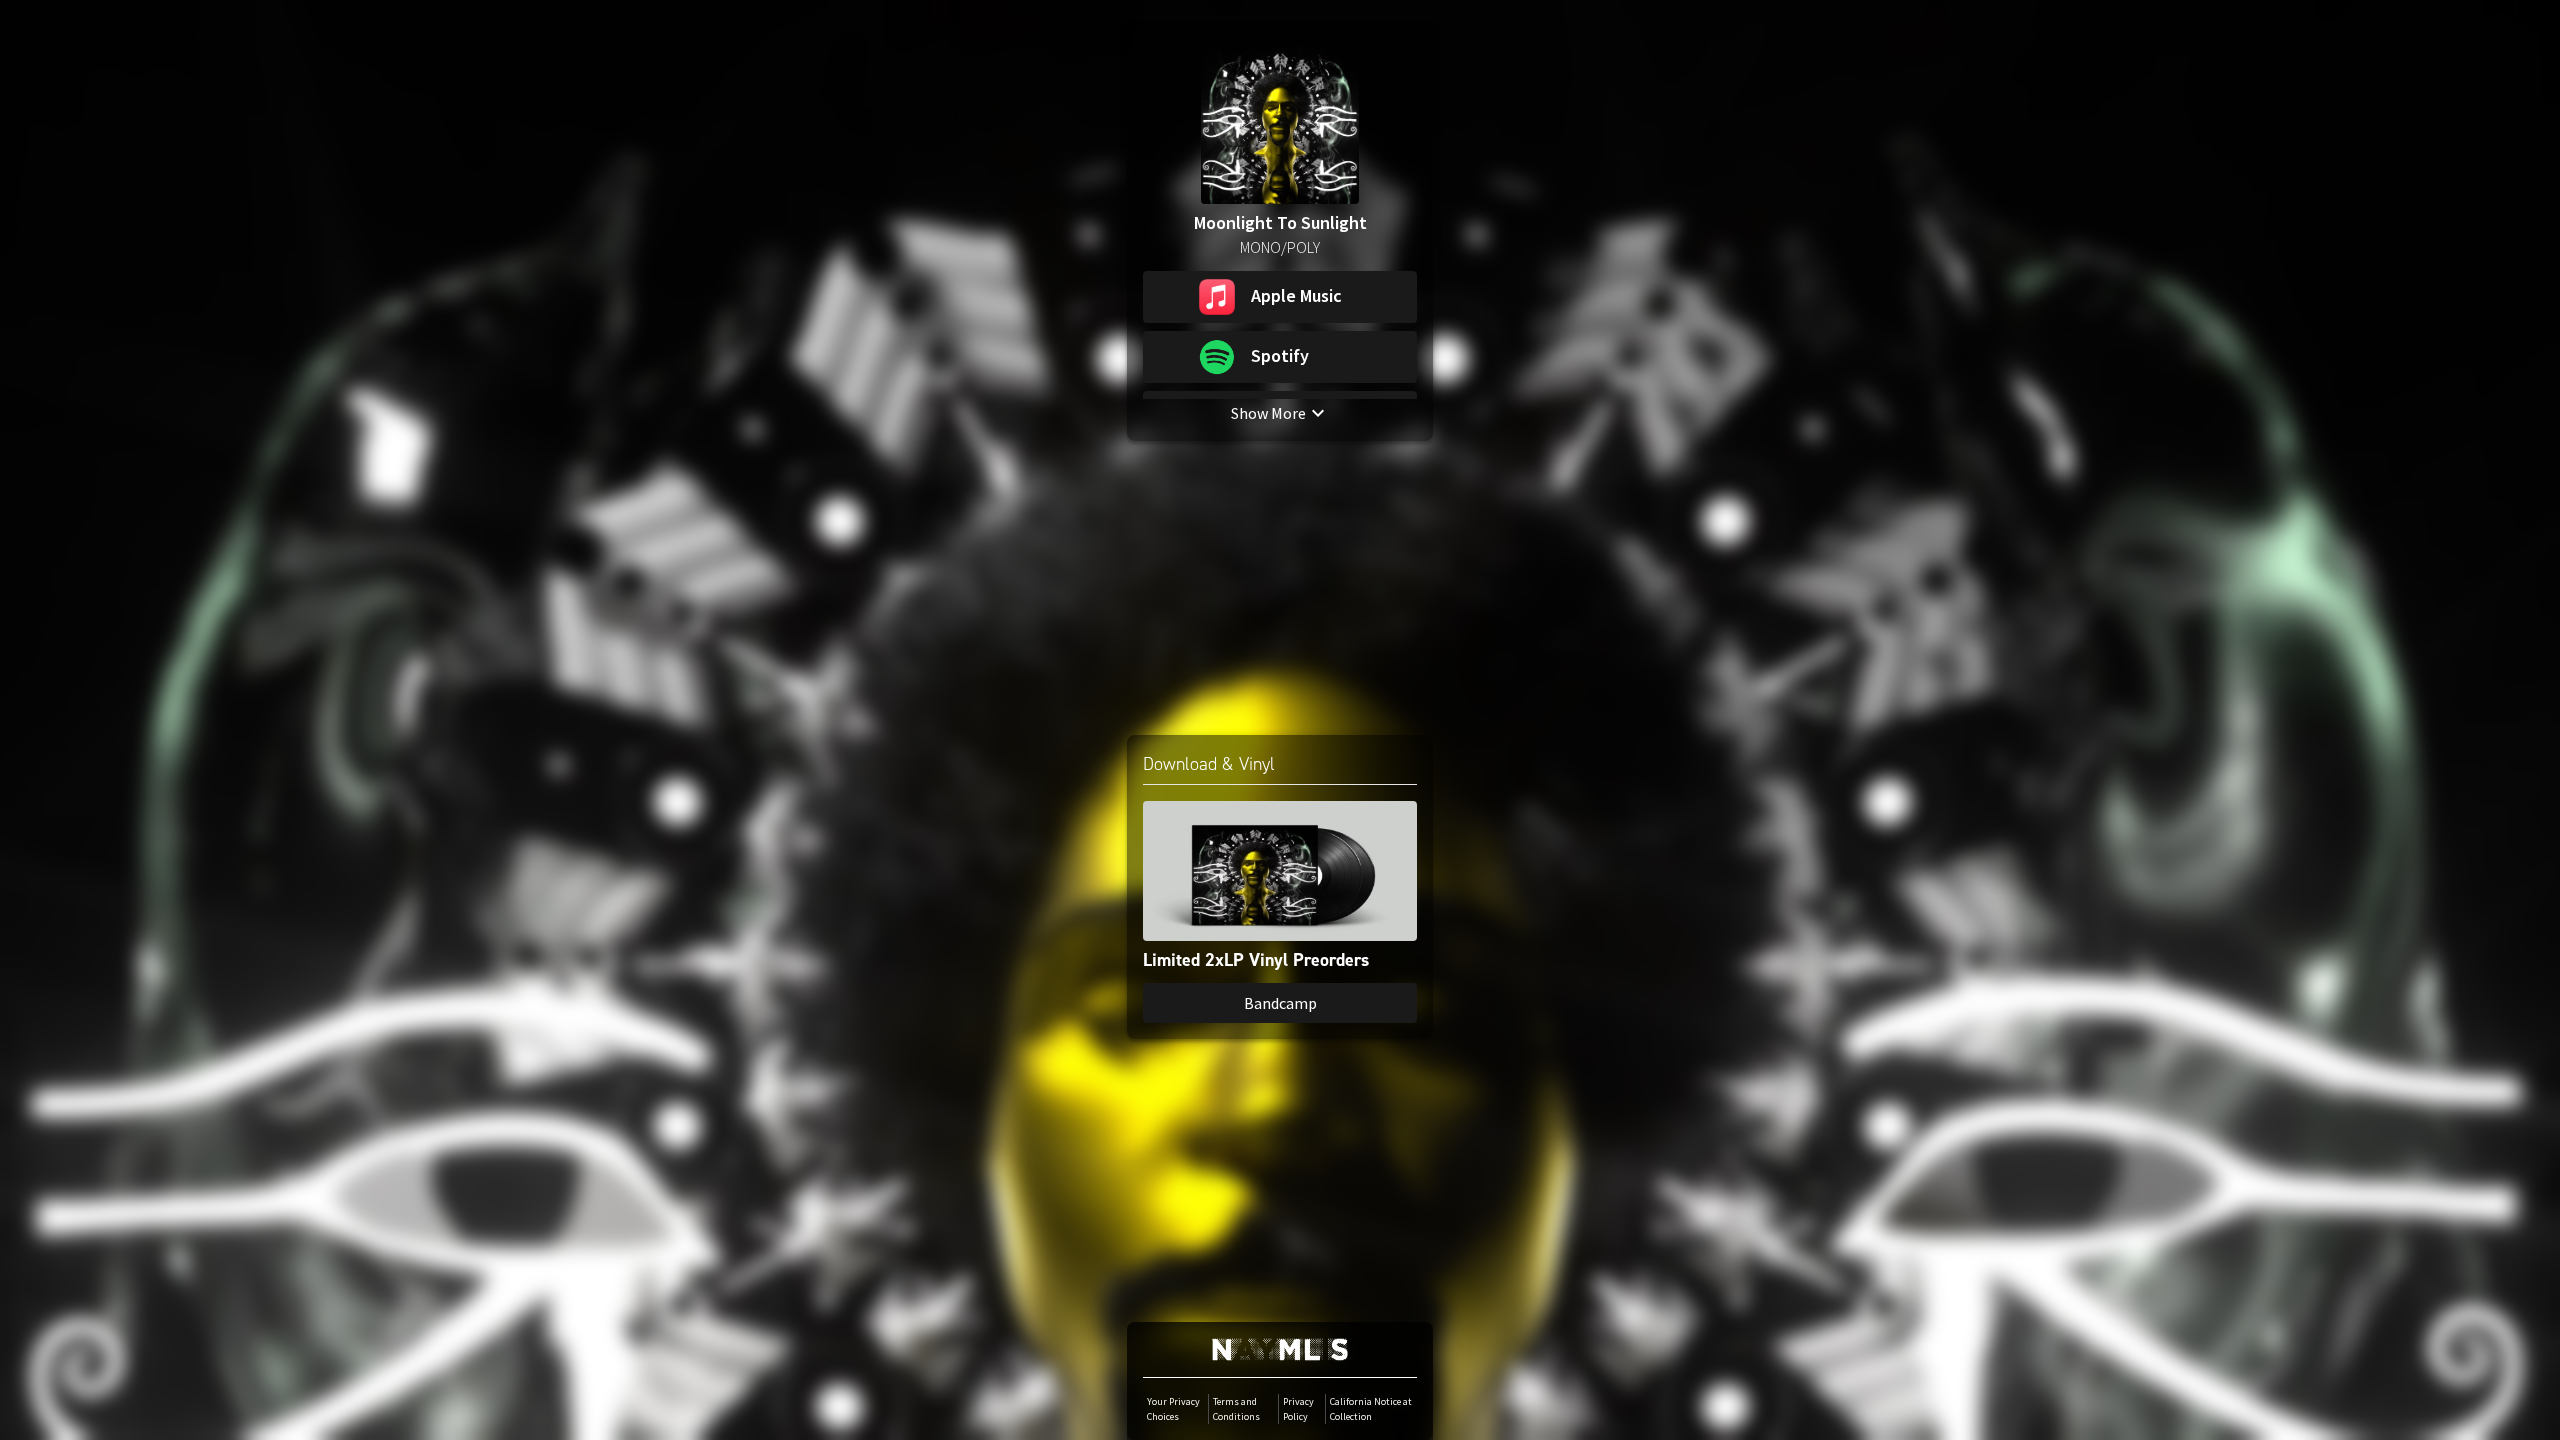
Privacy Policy (1298, 1409)
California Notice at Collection (1371, 1409)
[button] (1280, 297)
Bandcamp (1280, 1003)
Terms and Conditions (1236, 1409)
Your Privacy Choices (1173, 1409)
